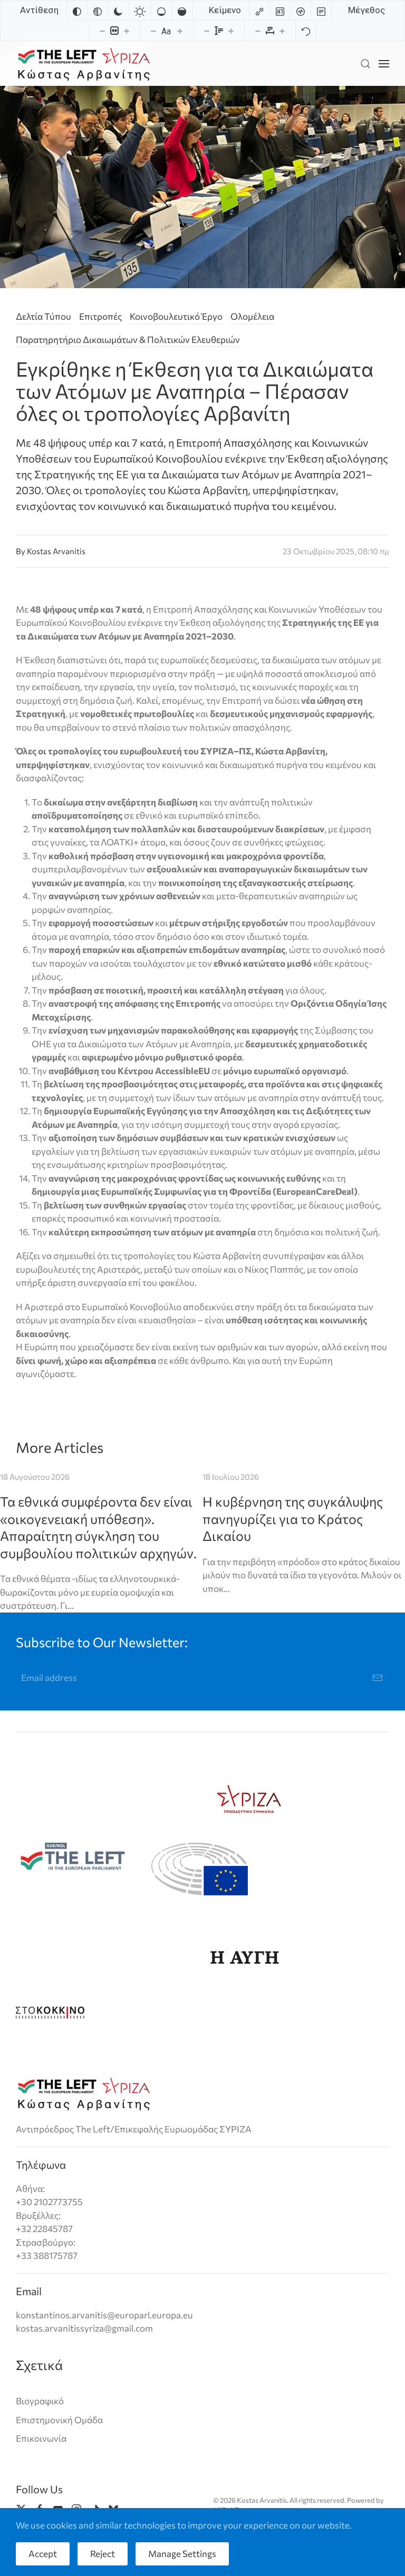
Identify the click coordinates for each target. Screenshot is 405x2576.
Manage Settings (182, 2554)
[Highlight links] (259, 11)
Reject (103, 2554)
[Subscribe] (378, 1678)
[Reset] (306, 31)
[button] (365, 63)
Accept (43, 2554)
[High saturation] (182, 11)
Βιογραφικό (40, 2401)
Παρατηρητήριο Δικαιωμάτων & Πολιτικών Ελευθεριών (128, 340)
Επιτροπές (100, 316)
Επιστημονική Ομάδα (59, 2420)
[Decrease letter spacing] (258, 31)
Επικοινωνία (41, 2438)
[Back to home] (84, 63)
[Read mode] (321, 11)
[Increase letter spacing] (282, 31)
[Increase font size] (180, 31)
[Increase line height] (231, 31)
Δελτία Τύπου (44, 316)
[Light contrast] (140, 11)
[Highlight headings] (280, 11)
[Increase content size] (127, 31)
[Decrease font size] (153, 31)
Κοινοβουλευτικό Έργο (176, 316)
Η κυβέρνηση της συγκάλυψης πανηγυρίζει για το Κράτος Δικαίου (293, 1518)
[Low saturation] (161, 11)
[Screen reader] (301, 11)
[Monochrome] (98, 11)
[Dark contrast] (118, 11)
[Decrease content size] (102, 31)
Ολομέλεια (252, 316)
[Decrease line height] (207, 31)
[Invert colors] (77, 11)
